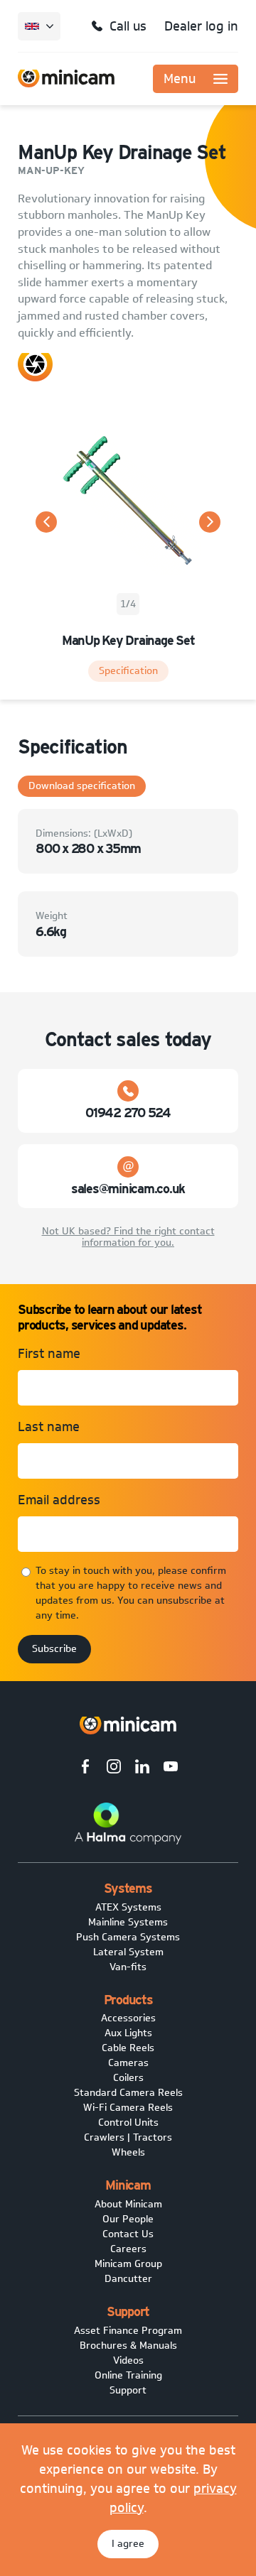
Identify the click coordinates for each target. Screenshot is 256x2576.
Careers (128, 2249)
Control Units (128, 2123)
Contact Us (128, 2234)
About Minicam (128, 2204)
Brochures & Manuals (128, 2346)
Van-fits (128, 1967)
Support (128, 2390)
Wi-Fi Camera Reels (128, 2108)
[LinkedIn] (142, 1768)
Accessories (128, 2018)
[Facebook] (85, 1768)
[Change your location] (39, 26)
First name (49, 1354)
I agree (128, 2544)
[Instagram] (114, 1768)
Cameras (128, 2063)
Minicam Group (128, 2264)
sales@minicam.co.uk (128, 1189)
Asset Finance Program (128, 2331)
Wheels (128, 2152)
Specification (128, 671)
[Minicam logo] (128, 1726)
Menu (180, 79)
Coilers (128, 2078)
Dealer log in (201, 26)
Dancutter (128, 2279)
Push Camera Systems (128, 1937)
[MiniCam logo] (66, 78)
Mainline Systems (128, 1922)
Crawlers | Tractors (128, 2137)
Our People (128, 2219)
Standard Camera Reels (128, 2093)
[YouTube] (171, 1768)
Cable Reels (128, 2048)
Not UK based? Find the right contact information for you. (128, 1237)
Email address (59, 1500)
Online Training (128, 2375)
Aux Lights (128, 2033)
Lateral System (128, 1952)
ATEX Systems (128, 1907)
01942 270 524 (128, 1113)
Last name (49, 1427)
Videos (128, 2360)
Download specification (82, 786)
